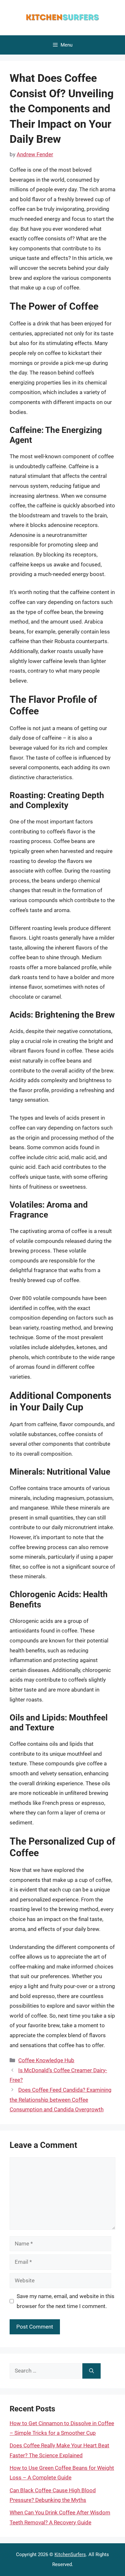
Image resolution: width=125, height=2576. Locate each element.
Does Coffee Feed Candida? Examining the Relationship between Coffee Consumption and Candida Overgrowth (61, 2100)
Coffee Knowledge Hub (46, 2060)
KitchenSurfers (70, 2554)
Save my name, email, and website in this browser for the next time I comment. (66, 2301)
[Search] (92, 2371)
